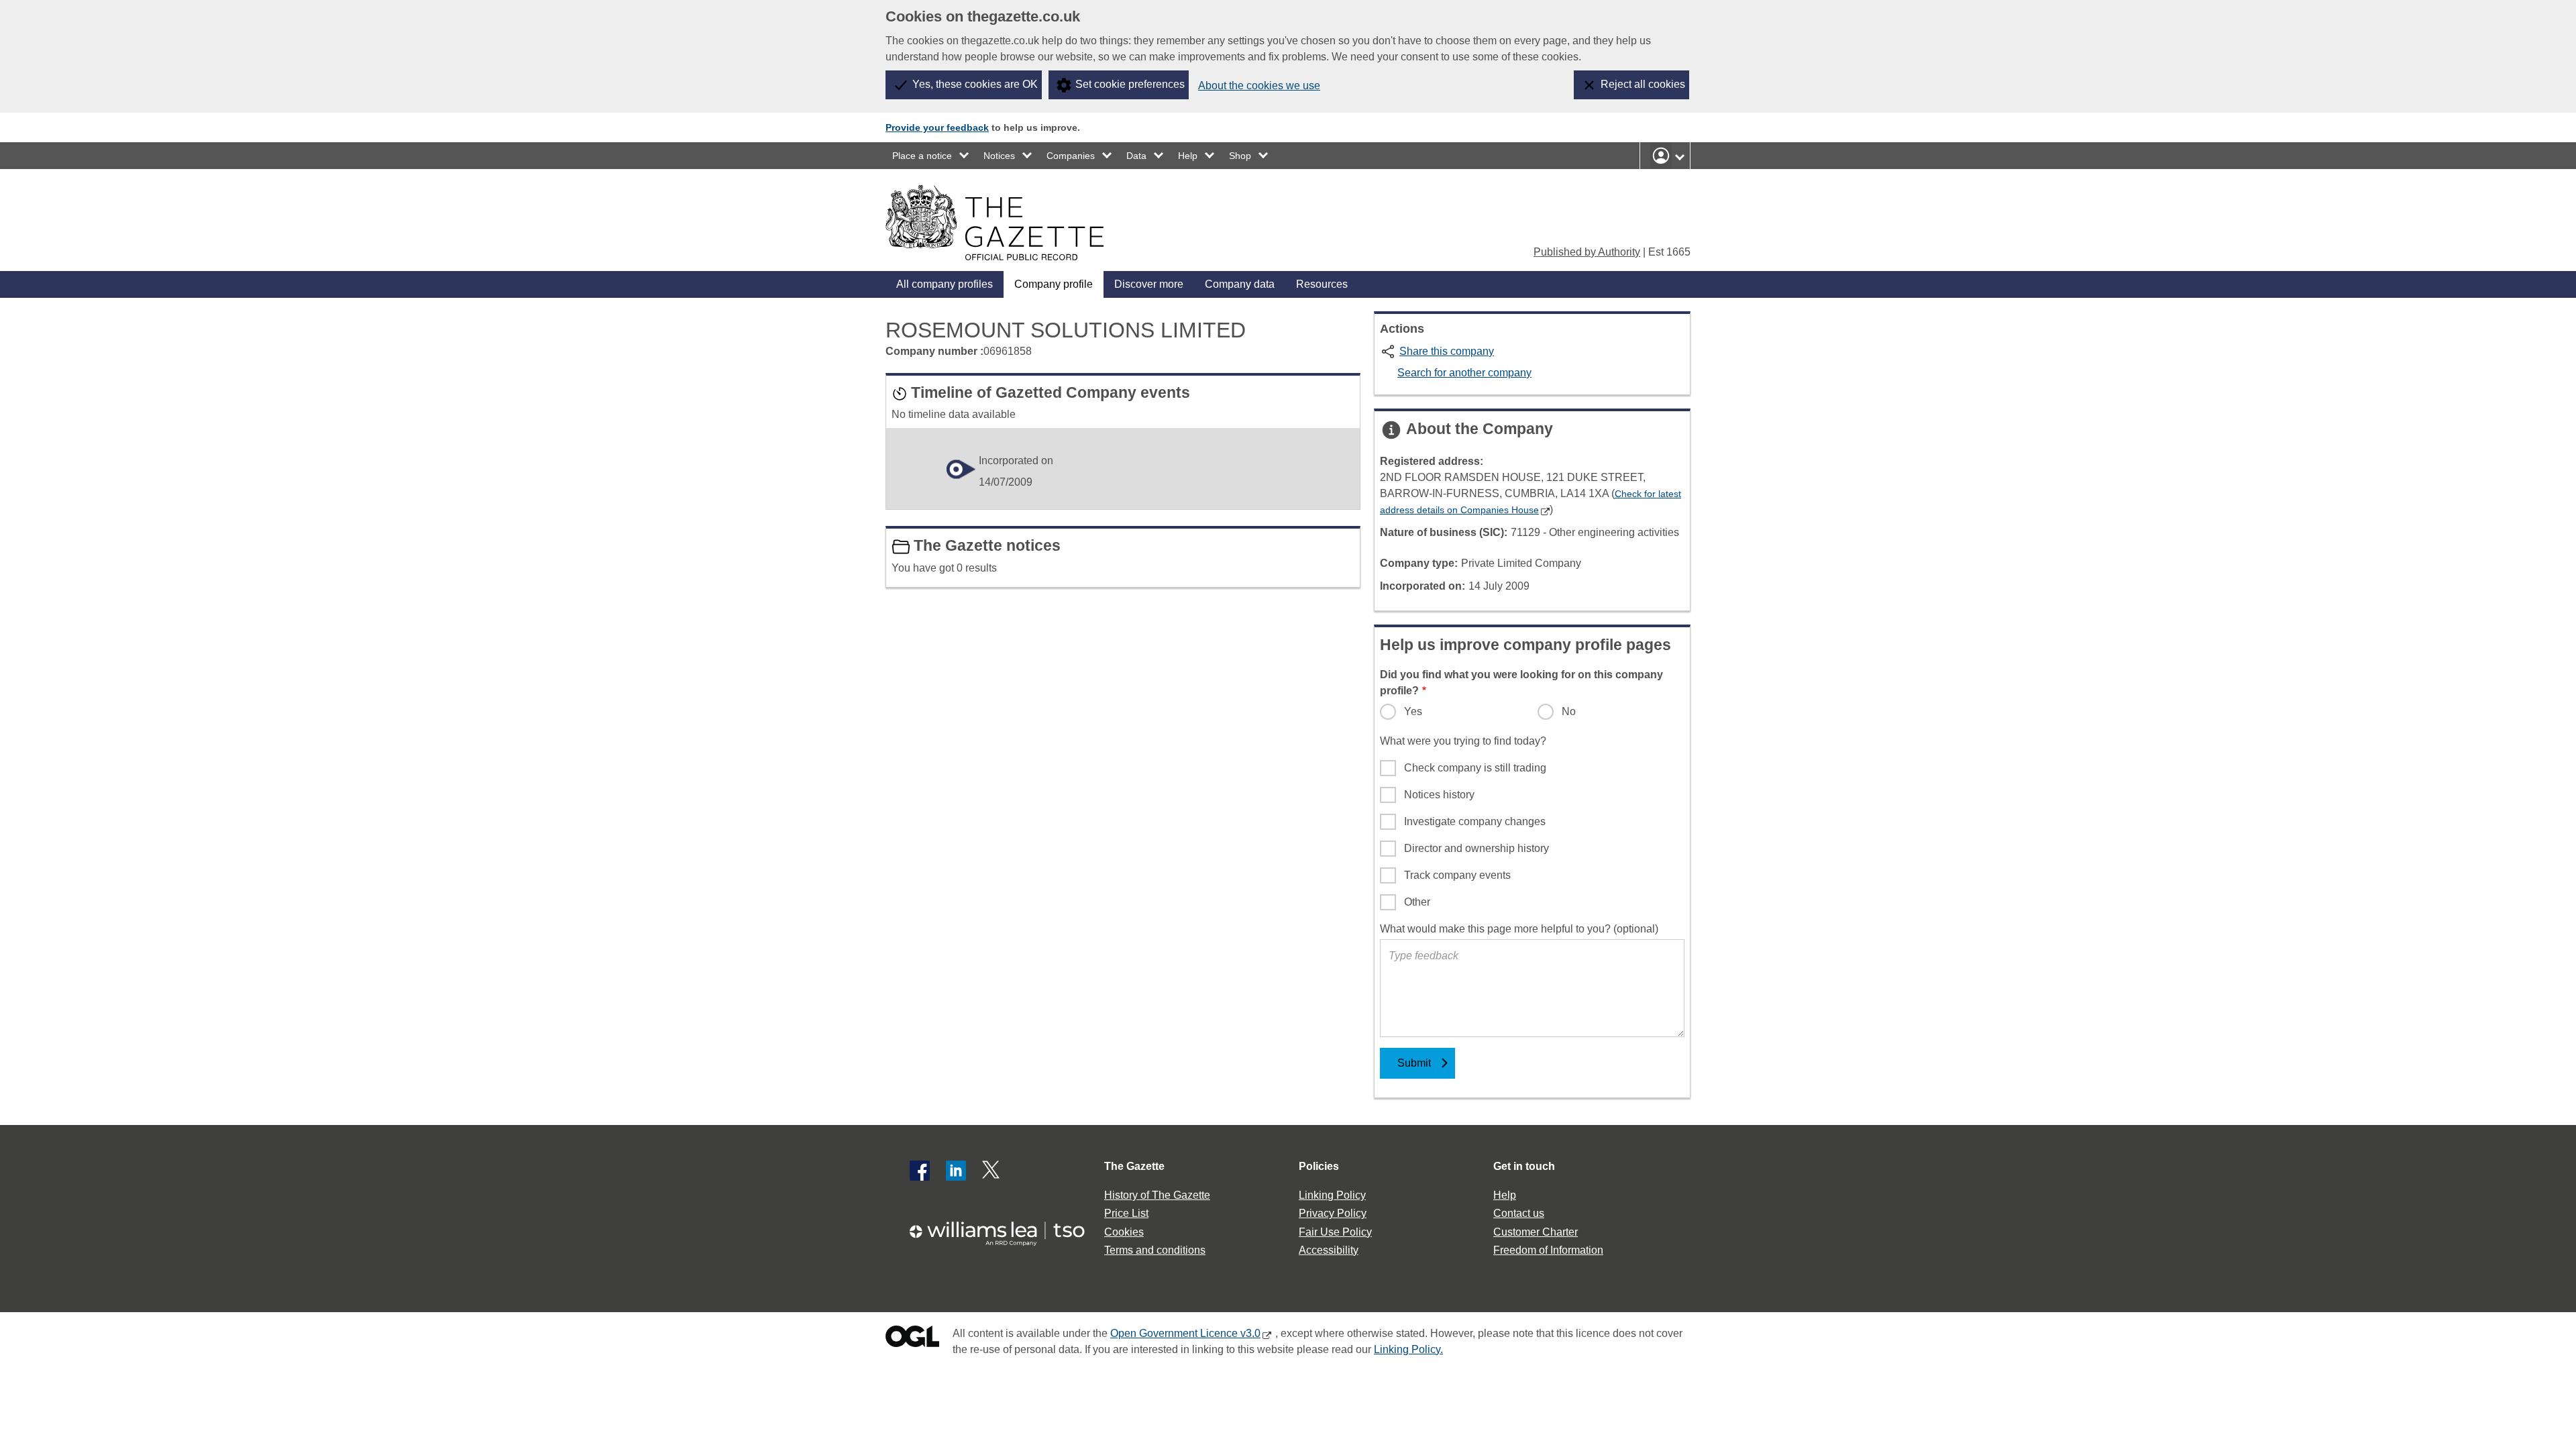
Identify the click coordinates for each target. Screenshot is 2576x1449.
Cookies (1124, 1232)
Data (1136, 156)
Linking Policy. (1408, 1349)
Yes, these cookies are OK (975, 84)
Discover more (1149, 284)
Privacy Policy (1333, 1213)
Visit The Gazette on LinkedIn (956, 1171)
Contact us (1519, 1213)
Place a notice (922, 156)
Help (1188, 156)
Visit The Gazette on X (992, 1171)
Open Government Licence (912, 1339)
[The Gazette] (995, 223)
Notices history (1439, 795)
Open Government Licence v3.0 (1185, 1333)
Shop (1240, 156)
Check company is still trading (1475, 768)
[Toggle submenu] (965, 156)
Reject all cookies (1643, 84)
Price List (1126, 1213)
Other (1417, 902)
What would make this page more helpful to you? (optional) (1519, 929)
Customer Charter (1536, 1232)
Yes (1413, 711)
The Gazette (1134, 1166)
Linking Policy (1332, 1195)
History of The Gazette (1157, 1195)
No (1569, 711)
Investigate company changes (1475, 821)
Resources (1322, 284)
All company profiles (945, 284)
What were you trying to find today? (1463, 741)
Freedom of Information (1548, 1250)
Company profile (1054, 284)
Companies (1071, 156)
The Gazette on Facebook (920, 1171)
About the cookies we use (1259, 86)
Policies (1319, 1166)
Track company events (1457, 875)
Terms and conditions (1155, 1250)
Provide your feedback (937, 127)
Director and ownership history (1477, 848)
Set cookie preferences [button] (1130, 84)
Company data (1240, 284)
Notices (999, 156)
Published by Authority (1587, 252)
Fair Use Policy (1335, 1232)
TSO (1005, 1229)
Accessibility (1329, 1250)
